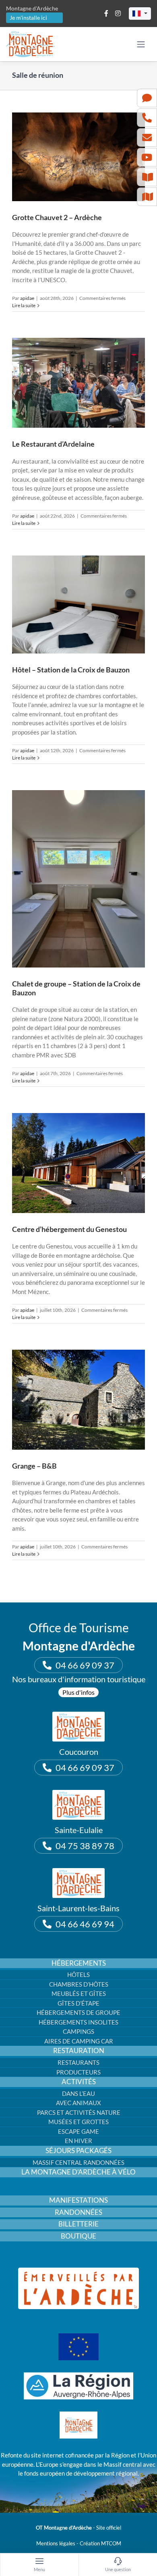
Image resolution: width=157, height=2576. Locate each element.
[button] (140, 14)
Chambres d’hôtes (79, 1984)
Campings (78, 2031)
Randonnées (78, 2212)
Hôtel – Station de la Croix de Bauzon (71, 670)
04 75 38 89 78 (85, 1846)
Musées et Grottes (78, 2122)
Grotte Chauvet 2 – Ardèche (57, 217)
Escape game (78, 2131)
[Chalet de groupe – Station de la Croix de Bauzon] (78, 879)
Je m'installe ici (28, 18)
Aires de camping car (79, 2041)
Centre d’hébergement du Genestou (69, 1229)
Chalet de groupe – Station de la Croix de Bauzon (76, 988)
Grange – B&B (34, 1466)
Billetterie (78, 2224)
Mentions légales (56, 2543)
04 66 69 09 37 (85, 1665)
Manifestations (78, 2200)
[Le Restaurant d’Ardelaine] (78, 383)
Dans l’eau (78, 2093)
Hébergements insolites (78, 2022)
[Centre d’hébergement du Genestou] (78, 1163)
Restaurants (78, 2062)
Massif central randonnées (78, 2162)
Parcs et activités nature (79, 2112)
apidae (27, 298)
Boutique (78, 2236)
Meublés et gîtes (79, 1993)
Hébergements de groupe (78, 2012)
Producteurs (78, 2072)
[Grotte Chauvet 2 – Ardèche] (78, 157)
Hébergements (79, 1963)
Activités (79, 2082)
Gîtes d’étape (78, 2003)
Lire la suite (24, 305)
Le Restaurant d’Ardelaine (53, 444)
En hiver (78, 2141)
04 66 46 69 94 (85, 1924)
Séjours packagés (78, 2151)
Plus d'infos (78, 1692)
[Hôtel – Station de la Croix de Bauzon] (78, 604)
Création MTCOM (100, 2543)
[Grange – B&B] (78, 1400)
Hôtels (78, 1975)
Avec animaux (78, 2103)
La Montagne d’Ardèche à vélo (78, 2172)
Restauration (79, 2051)
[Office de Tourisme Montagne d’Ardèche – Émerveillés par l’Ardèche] (78, 2270)
